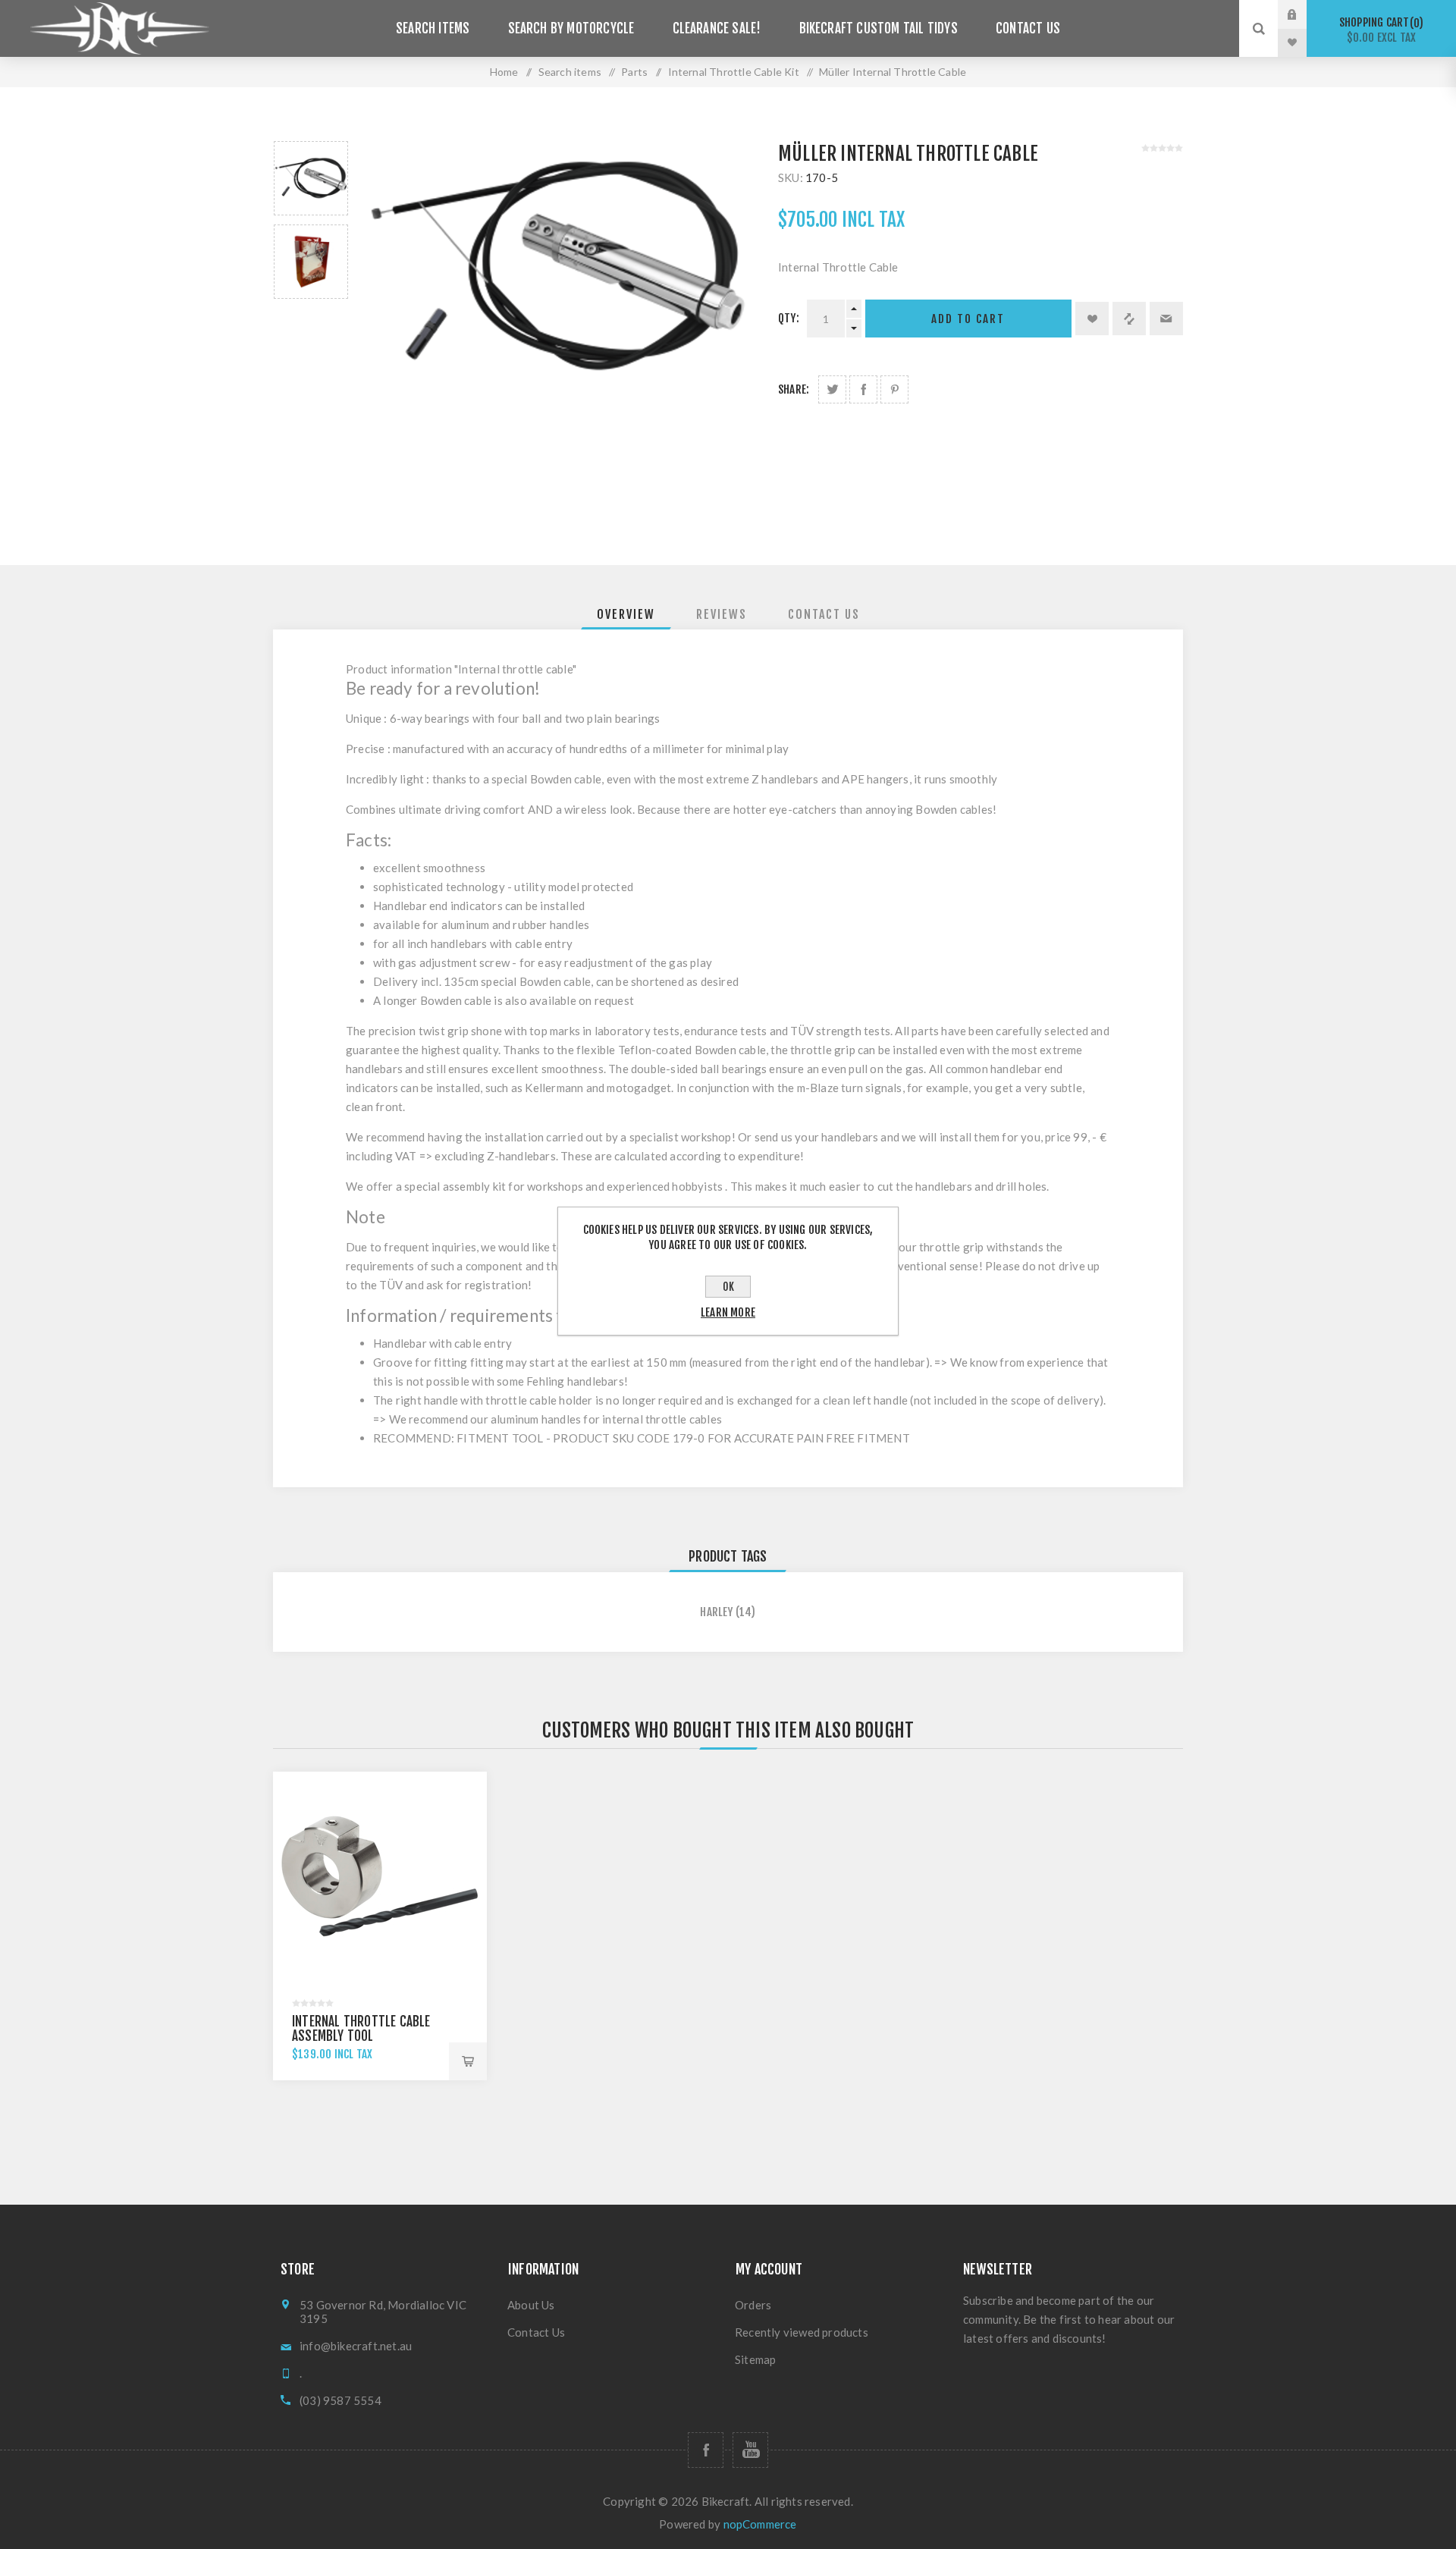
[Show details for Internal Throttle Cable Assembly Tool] (380, 1879)
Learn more (728, 1312)
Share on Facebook (863, 389)
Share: (794, 389)
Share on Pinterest (894, 389)
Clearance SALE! (717, 28)
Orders (753, 2305)
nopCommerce (760, 2524)
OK (728, 1287)
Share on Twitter (832, 389)
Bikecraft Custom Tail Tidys (879, 28)
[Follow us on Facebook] (706, 2450)
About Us (531, 2305)
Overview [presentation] (626, 614)
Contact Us (1028, 28)
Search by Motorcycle (571, 28)
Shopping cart (1379, 30)
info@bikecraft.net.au (356, 2346)
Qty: (789, 318)
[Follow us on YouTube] (750, 2450)
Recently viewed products (802, 2332)
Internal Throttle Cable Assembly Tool (361, 2029)
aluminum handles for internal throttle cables (606, 1419)
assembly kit (474, 1186)
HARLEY (716, 1612)
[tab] (626, 614)
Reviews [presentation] (722, 614)
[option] (311, 178)
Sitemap (755, 2359)
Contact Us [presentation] (824, 614)
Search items (433, 28)
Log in (1304, 14)
